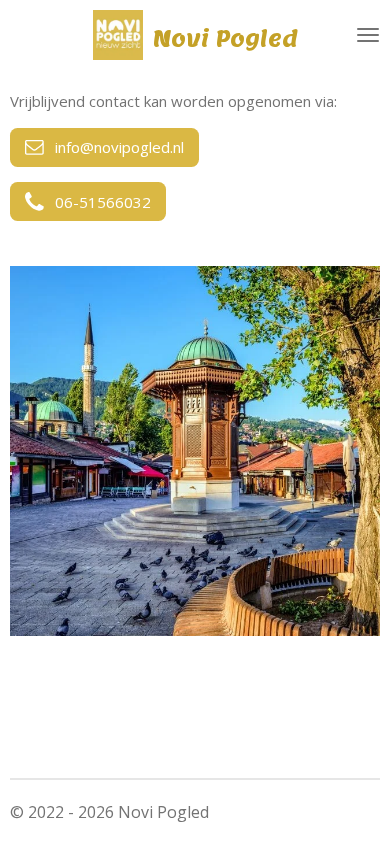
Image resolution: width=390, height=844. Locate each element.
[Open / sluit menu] (368, 35)
